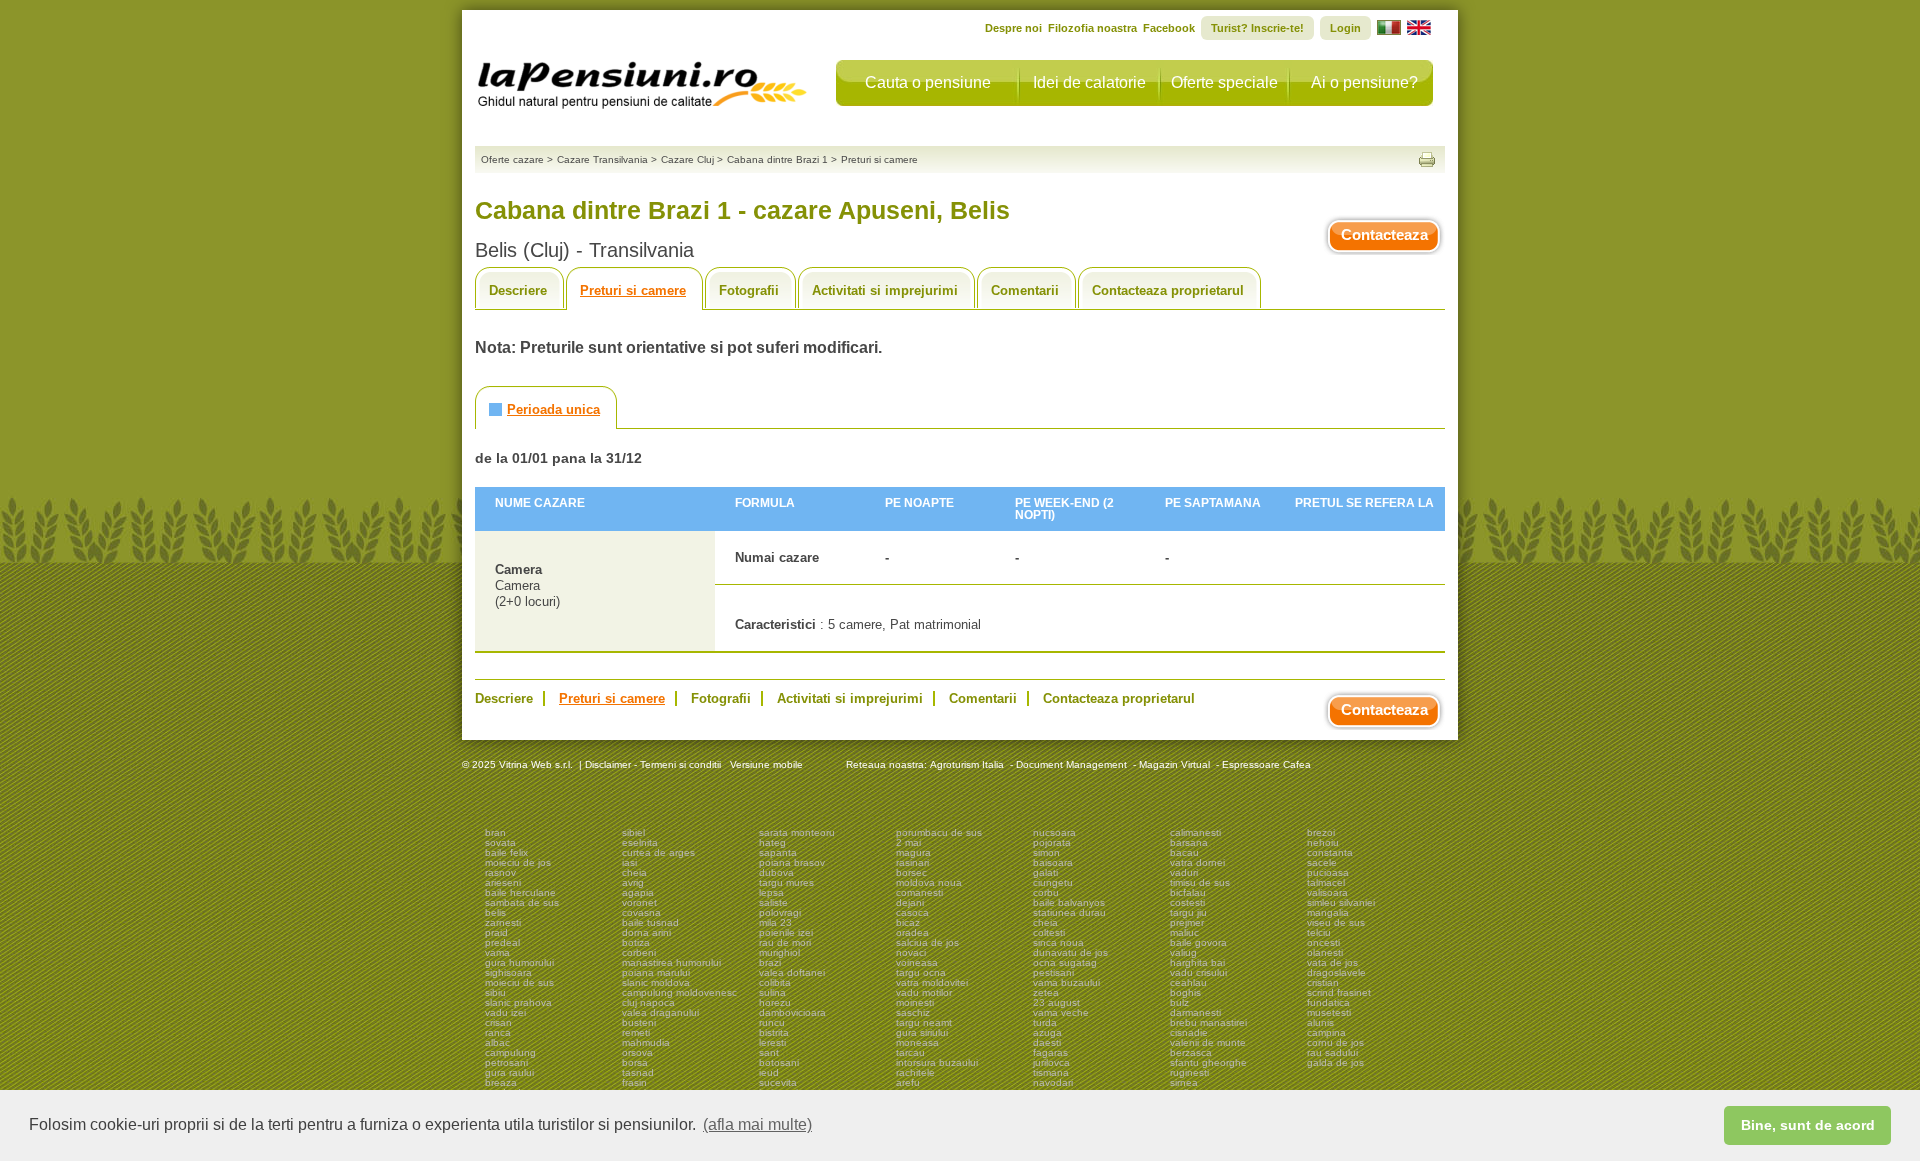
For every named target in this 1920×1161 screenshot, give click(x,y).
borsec (911, 872)
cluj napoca (648, 1002)
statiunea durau (1069, 912)
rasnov (500, 872)
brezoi (1321, 832)
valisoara (1327, 892)
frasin (634, 1082)
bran (495, 832)
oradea (912, 932)
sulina (772, 992)
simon (1046, 852)
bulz (1179, 1002)
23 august (1056, 1002)
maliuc (1184, 932)
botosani (779, 1062)
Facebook (1169, 28)
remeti (636, 1032)
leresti (772, 1042)
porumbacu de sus (939, 832)
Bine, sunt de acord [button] (1808, 1125)
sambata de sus (522, 902)
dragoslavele (1336, 972)
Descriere (518, 290)
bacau (1184, 852)
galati (1045, 872)
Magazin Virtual (1174, 764)
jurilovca (1051, 1062)
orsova (637, 1052)
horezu (775, 1002)
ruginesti (1189, 1072)
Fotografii (749, 290)
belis (495, 912)
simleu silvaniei (1341, 902)
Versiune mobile (765, 764)
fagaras (1050, 1052)
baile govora (1198, 942)
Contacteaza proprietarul (1168, 290)
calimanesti (1195, 832)
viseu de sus (1336, 922)
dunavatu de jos (1070, 952)
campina (1326, 1032)
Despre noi (1013, 28)
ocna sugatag (1065, 962)
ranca (498, 1032)
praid (496, 932)
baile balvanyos (1069, 902)
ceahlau (1188, 982)
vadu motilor (924, 992)
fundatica (1328, 1002)
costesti (1187, 902)
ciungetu (1053, 882)
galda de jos (1335, 1062)
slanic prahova (518, 1002)
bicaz (908, 922)
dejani (910, 902)
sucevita (778, 1082)
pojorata (1052, 842)
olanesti (1325, 952)
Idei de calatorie (1089, 82)
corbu (1046, 892)
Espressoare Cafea (1266, 764)
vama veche (1061, 1012)
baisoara (1053, 862)
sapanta (778, 852)
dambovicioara (792, 1012)
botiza (636, 942)
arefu (908, 1082)
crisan (498, 1022)
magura (913, 852)
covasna (641, 912)
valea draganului (660, 1012)
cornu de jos (1335, 1042)
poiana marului (656, 972)
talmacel (1326, 882)
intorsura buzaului (937, 1062)
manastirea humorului (671, 962)
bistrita (774, 1032)
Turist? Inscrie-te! (1257, 28)
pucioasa (1328, 872)
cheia (634, 872)
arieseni (503, 882)
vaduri (1184, 872)
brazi (770, 962)
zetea (1046, 992)
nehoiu (1323, 842)
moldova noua (929, 882)
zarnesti (503, 922)
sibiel (633, 832)
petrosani (506, 1062)
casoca (912, 912)
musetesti (1329, 1012)
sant (769, 1052)
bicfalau (1188, 892)
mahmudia (646, 1042)
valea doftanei (792, 972)
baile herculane (520, 892)
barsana (1189, 842)
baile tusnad (650, 922)
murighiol (779, 952)
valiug (1183, 952)
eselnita (640, 842)
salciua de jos (927, 942)
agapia (638, 892)
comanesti (919, 892)
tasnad (638, 1072)
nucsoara (1054, 832)
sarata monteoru (797, 832)
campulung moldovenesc (679, 992)
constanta (1330, 852)
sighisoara (508, 972)
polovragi (780, 912)
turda (1045, 1022)
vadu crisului (1198, 972)
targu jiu (1188, 912)
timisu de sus (1200, 882)
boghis (1185, 992)
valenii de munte (1208, 1042)
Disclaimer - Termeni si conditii (653, 764)
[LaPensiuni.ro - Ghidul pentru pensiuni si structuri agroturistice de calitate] (643, 80)
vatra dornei (1197, 862)
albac (497, 1042)
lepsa (771, 892)
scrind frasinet (1339, 992)
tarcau (910, 1052)
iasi (629, 862)
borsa (635, 1062)
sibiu (495, 992)
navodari (1053, 1082)
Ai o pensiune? (1364, 82)
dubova (776, 872)
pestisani (1053, 972)
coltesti (1049, 932)
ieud (769, 1072)
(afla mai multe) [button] (757, 1124)
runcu (772, 1022)
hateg (772, 842)
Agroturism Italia (967, 764)
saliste (773, 902)
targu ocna (921, 972)
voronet (639, 902)
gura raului (509, 1072)
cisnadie (1189, 1032)
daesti (1047, 1042)
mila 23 (775, 922)
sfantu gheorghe (1208, 1062)
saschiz (913, 1012)
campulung (510, 1052)
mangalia (1328, 912)
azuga (1047, 1032)
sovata (500, 842)
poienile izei (786, 932)
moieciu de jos (518, 862)
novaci (911, 952)
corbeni (639, 952)
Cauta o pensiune (928, 82)
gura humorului (519, 962)
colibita (775, 982)
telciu (1319, 932)
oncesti (1323, 942)
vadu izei (505, 1012)
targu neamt (924, 1022)
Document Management (1071, 764)
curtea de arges (658, 852)
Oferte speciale (1224, 82)
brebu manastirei (1208, 1022)
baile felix (506, 852)
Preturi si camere (633, 290)
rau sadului (1332, 1052)
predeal (502, 942)
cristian (1323, 982)
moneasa (917, 1042)
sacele (1322, 862)
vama (497, 952)
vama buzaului (1066, 982)
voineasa (917, 962)
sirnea (1184, 1082)
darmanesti (1195, 1012)
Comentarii (1025, 290)
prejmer (1187, 922)
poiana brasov (792, 862)
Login (1345, 28)
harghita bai (1197, 962)
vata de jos (1332, 962)
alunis (1320, 1022)
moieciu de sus (519, 982)
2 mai (908, 842)
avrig (633, 882)
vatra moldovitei (932, 982)
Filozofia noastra (1092, 28)
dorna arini (646, 932)
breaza (501, 1082)
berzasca (1191, 1052)
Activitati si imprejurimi (885, 290)
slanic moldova (656, 982)
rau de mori (785, 942)
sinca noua (1058, 942)
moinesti (915, 1002)
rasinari (912, 862)
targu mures (786, 882)
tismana (1051, 1072)
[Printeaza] (1427, 159)
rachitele (915, 1072)
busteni (639, 1022)
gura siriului (922, 1032)
